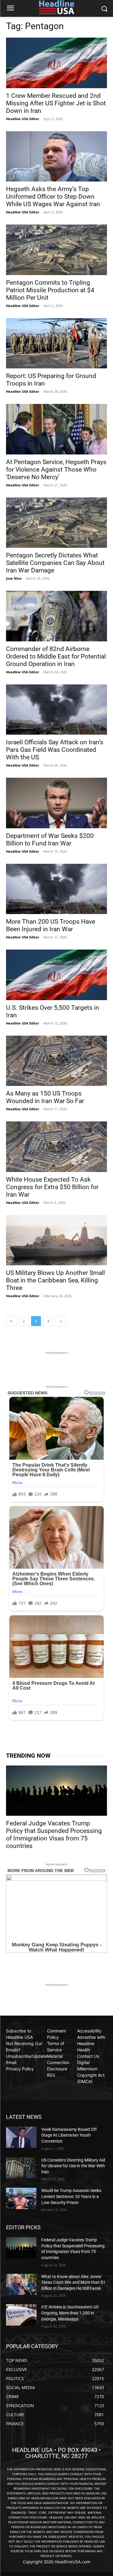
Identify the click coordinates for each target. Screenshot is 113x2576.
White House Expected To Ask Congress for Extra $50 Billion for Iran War (52, 1187)
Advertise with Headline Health (91, 2043)
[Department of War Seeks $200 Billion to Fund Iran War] (56, 803)
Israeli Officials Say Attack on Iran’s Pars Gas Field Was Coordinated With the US (55, 750)
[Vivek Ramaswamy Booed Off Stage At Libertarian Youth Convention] (21, 2137)
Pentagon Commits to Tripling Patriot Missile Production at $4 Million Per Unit (50, 290)
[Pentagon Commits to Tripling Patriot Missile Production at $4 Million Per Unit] (56, 250)
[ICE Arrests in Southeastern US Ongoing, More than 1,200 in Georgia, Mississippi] (21, 2315)
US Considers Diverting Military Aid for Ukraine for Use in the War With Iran (73, 2166)
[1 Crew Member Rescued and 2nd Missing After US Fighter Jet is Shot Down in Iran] (56, 63)
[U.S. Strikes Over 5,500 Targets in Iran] (56, 975)
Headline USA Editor (23, 119)
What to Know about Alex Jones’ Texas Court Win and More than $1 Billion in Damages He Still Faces (73, 2282)
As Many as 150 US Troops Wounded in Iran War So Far (45, 1097)
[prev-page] (11, 1321)
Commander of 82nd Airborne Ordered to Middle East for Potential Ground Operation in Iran (56, 656)
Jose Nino (14, 578)
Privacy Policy (20, 2069)
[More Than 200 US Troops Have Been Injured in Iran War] (56, 889)
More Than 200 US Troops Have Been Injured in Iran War (51, 925)
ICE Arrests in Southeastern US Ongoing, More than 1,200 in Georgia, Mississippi (70, 2313)
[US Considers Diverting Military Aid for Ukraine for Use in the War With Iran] (21, 2168)
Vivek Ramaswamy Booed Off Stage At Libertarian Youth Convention (69, 2135)
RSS (51, 2075)
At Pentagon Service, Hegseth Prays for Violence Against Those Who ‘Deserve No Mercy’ (56, 470)
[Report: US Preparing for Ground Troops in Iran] (56, 343)
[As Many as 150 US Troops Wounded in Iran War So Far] (56, 1061)
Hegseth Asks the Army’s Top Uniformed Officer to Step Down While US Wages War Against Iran (53, 197)
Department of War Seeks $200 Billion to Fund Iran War (50, 840)
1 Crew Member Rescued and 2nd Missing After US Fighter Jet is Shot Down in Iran (56, 103)
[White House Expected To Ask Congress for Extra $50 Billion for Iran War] (56, 1147)
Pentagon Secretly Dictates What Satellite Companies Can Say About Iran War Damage (55, 563)
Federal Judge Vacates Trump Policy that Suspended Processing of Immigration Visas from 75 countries (54, 1835)
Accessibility (89, 2031)
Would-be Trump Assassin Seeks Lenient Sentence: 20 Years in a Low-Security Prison (71, 2196)
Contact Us (88, 2056)
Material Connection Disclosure (58, 2062)
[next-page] (61, 1321)
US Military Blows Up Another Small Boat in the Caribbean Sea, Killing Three (55, 1280)
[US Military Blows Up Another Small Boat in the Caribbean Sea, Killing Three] (56, 1240)
